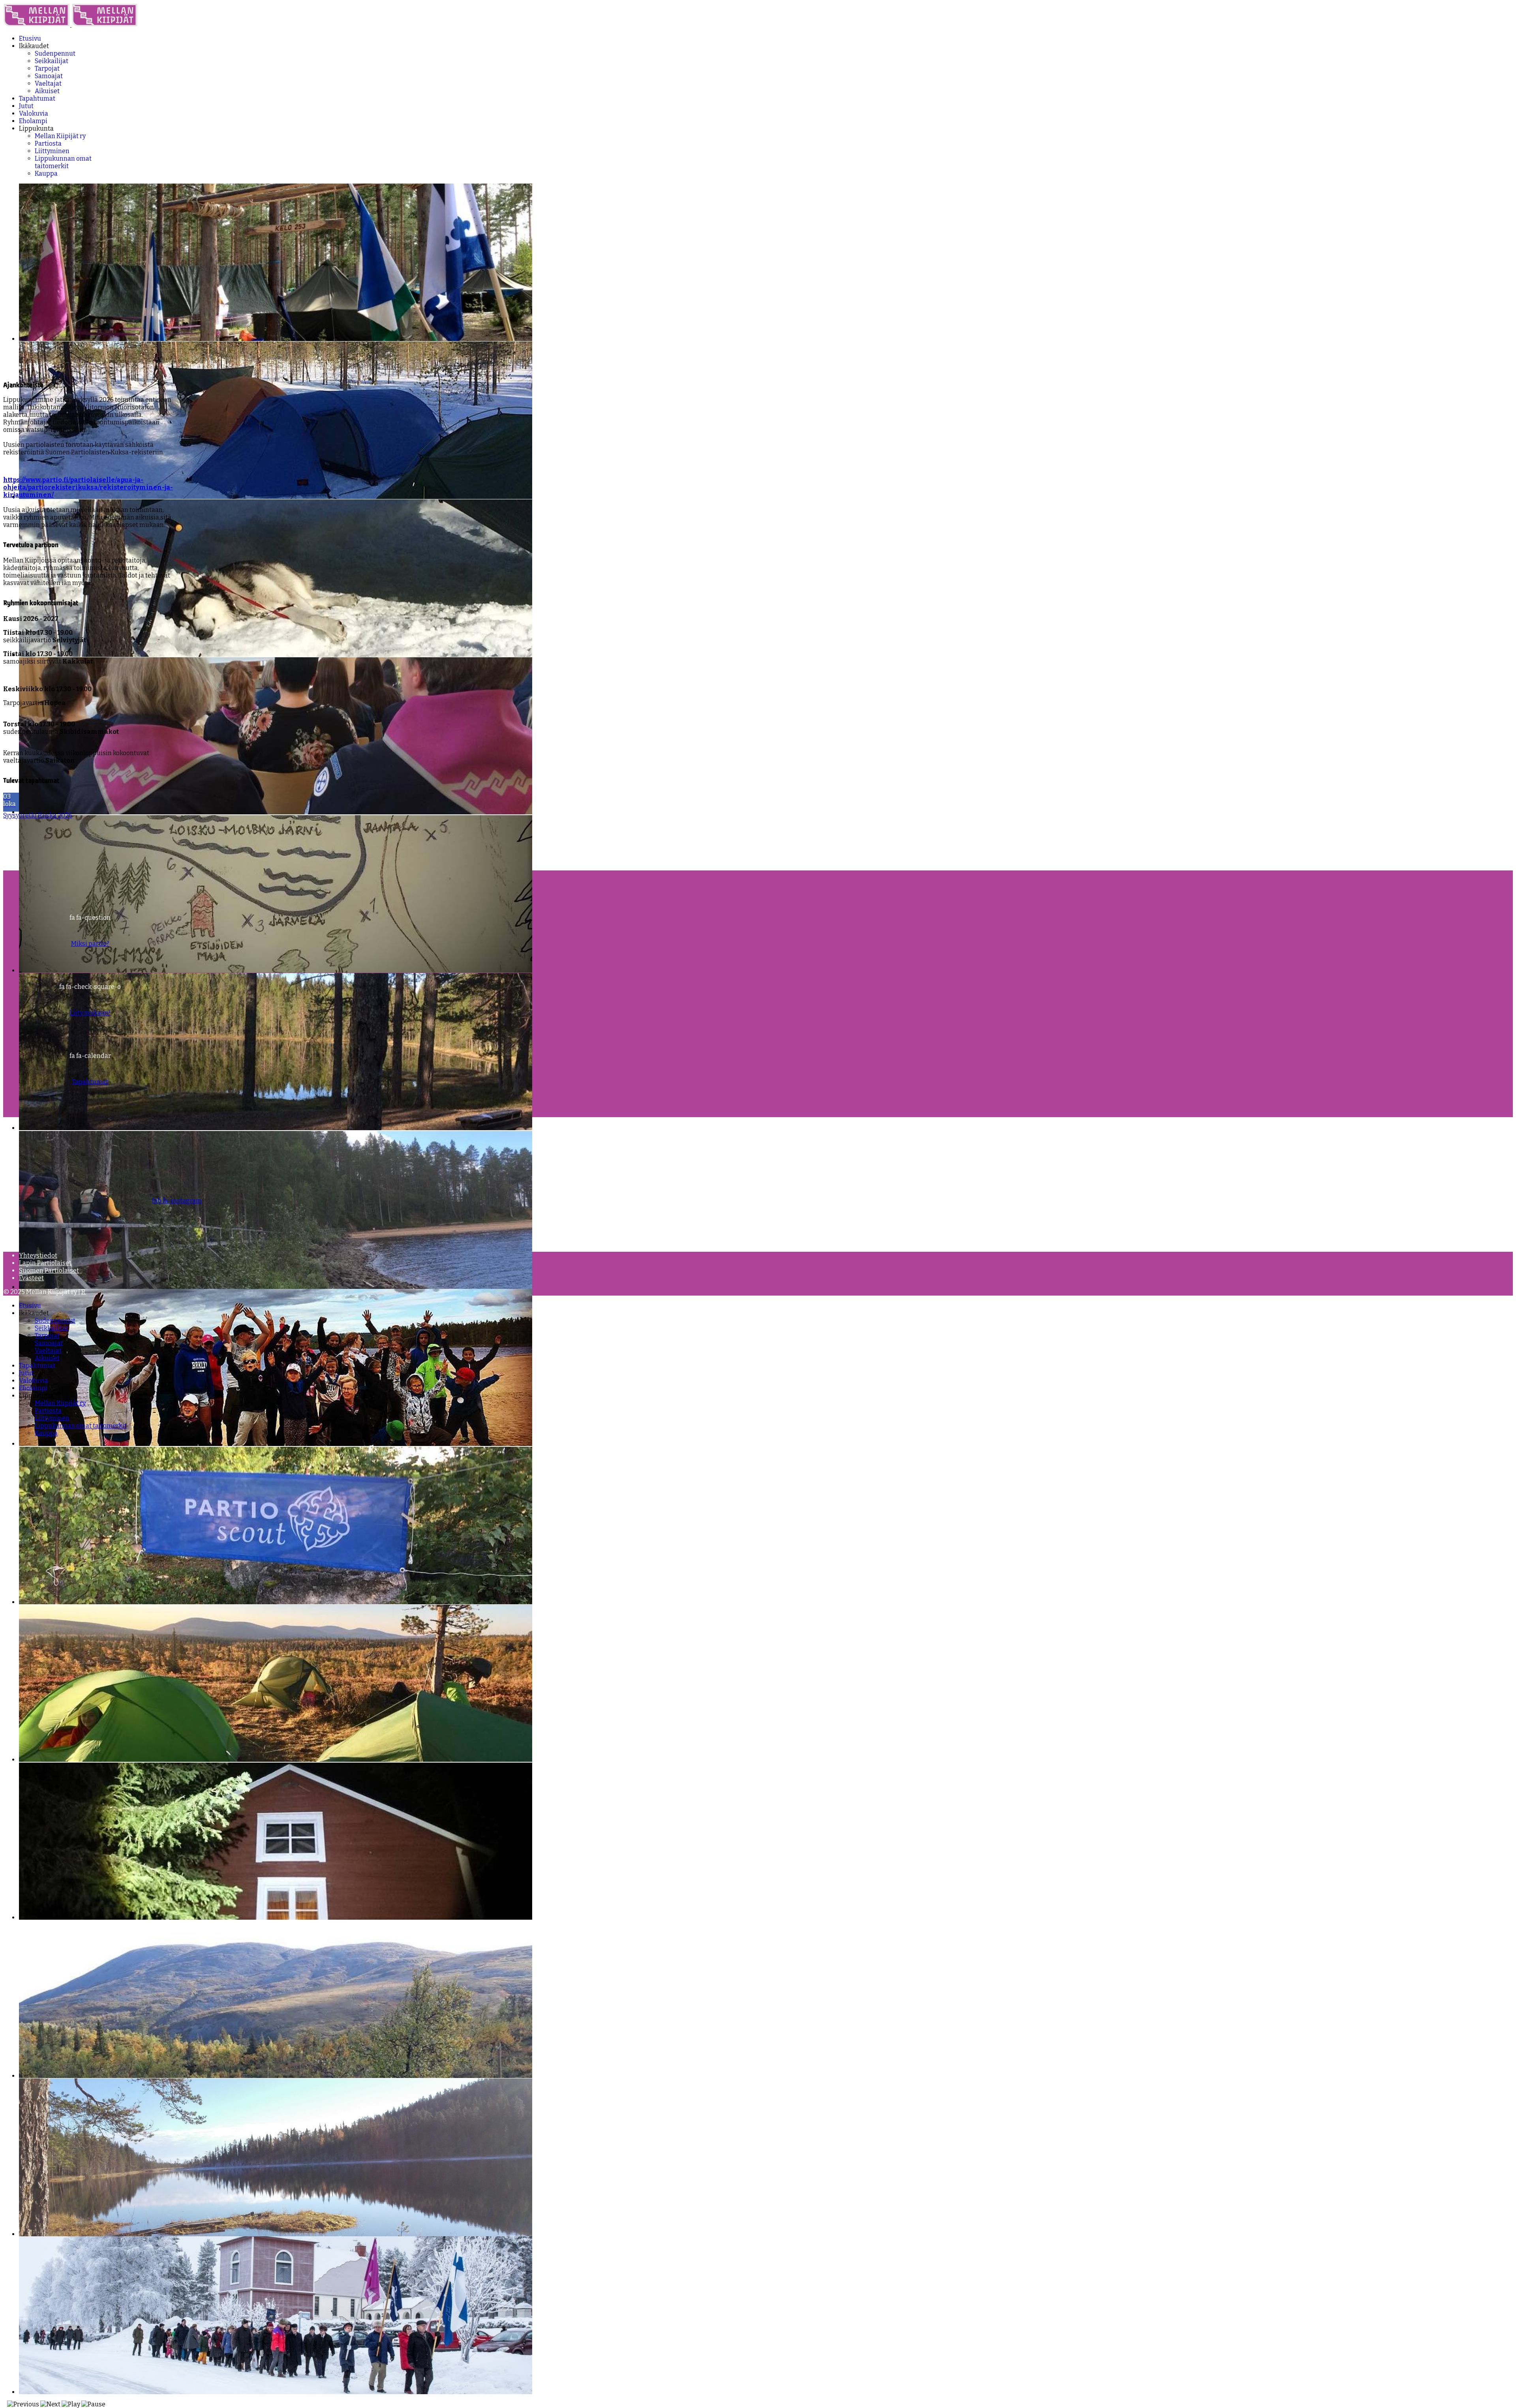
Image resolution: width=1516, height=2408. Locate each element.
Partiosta (48, 143)
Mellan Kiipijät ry (60, 136)
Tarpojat (47, 68)
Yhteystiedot (38, 1256)
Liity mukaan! (90, 1013)
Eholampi (33, 121)
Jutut (26, 106)
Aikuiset (47, 91)
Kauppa (46, 173)
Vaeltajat (48, 83)
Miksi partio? (90, 944)
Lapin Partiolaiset (45, 1263)
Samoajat (49, 76)
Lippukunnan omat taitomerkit (63, 162)
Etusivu (30, 38)
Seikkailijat (52, 61)
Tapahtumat (37, 98)
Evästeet (31, 1278)
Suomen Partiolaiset (49, 1271)
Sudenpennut (55, 53)
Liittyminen (52, 151)
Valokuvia (34, 113)
